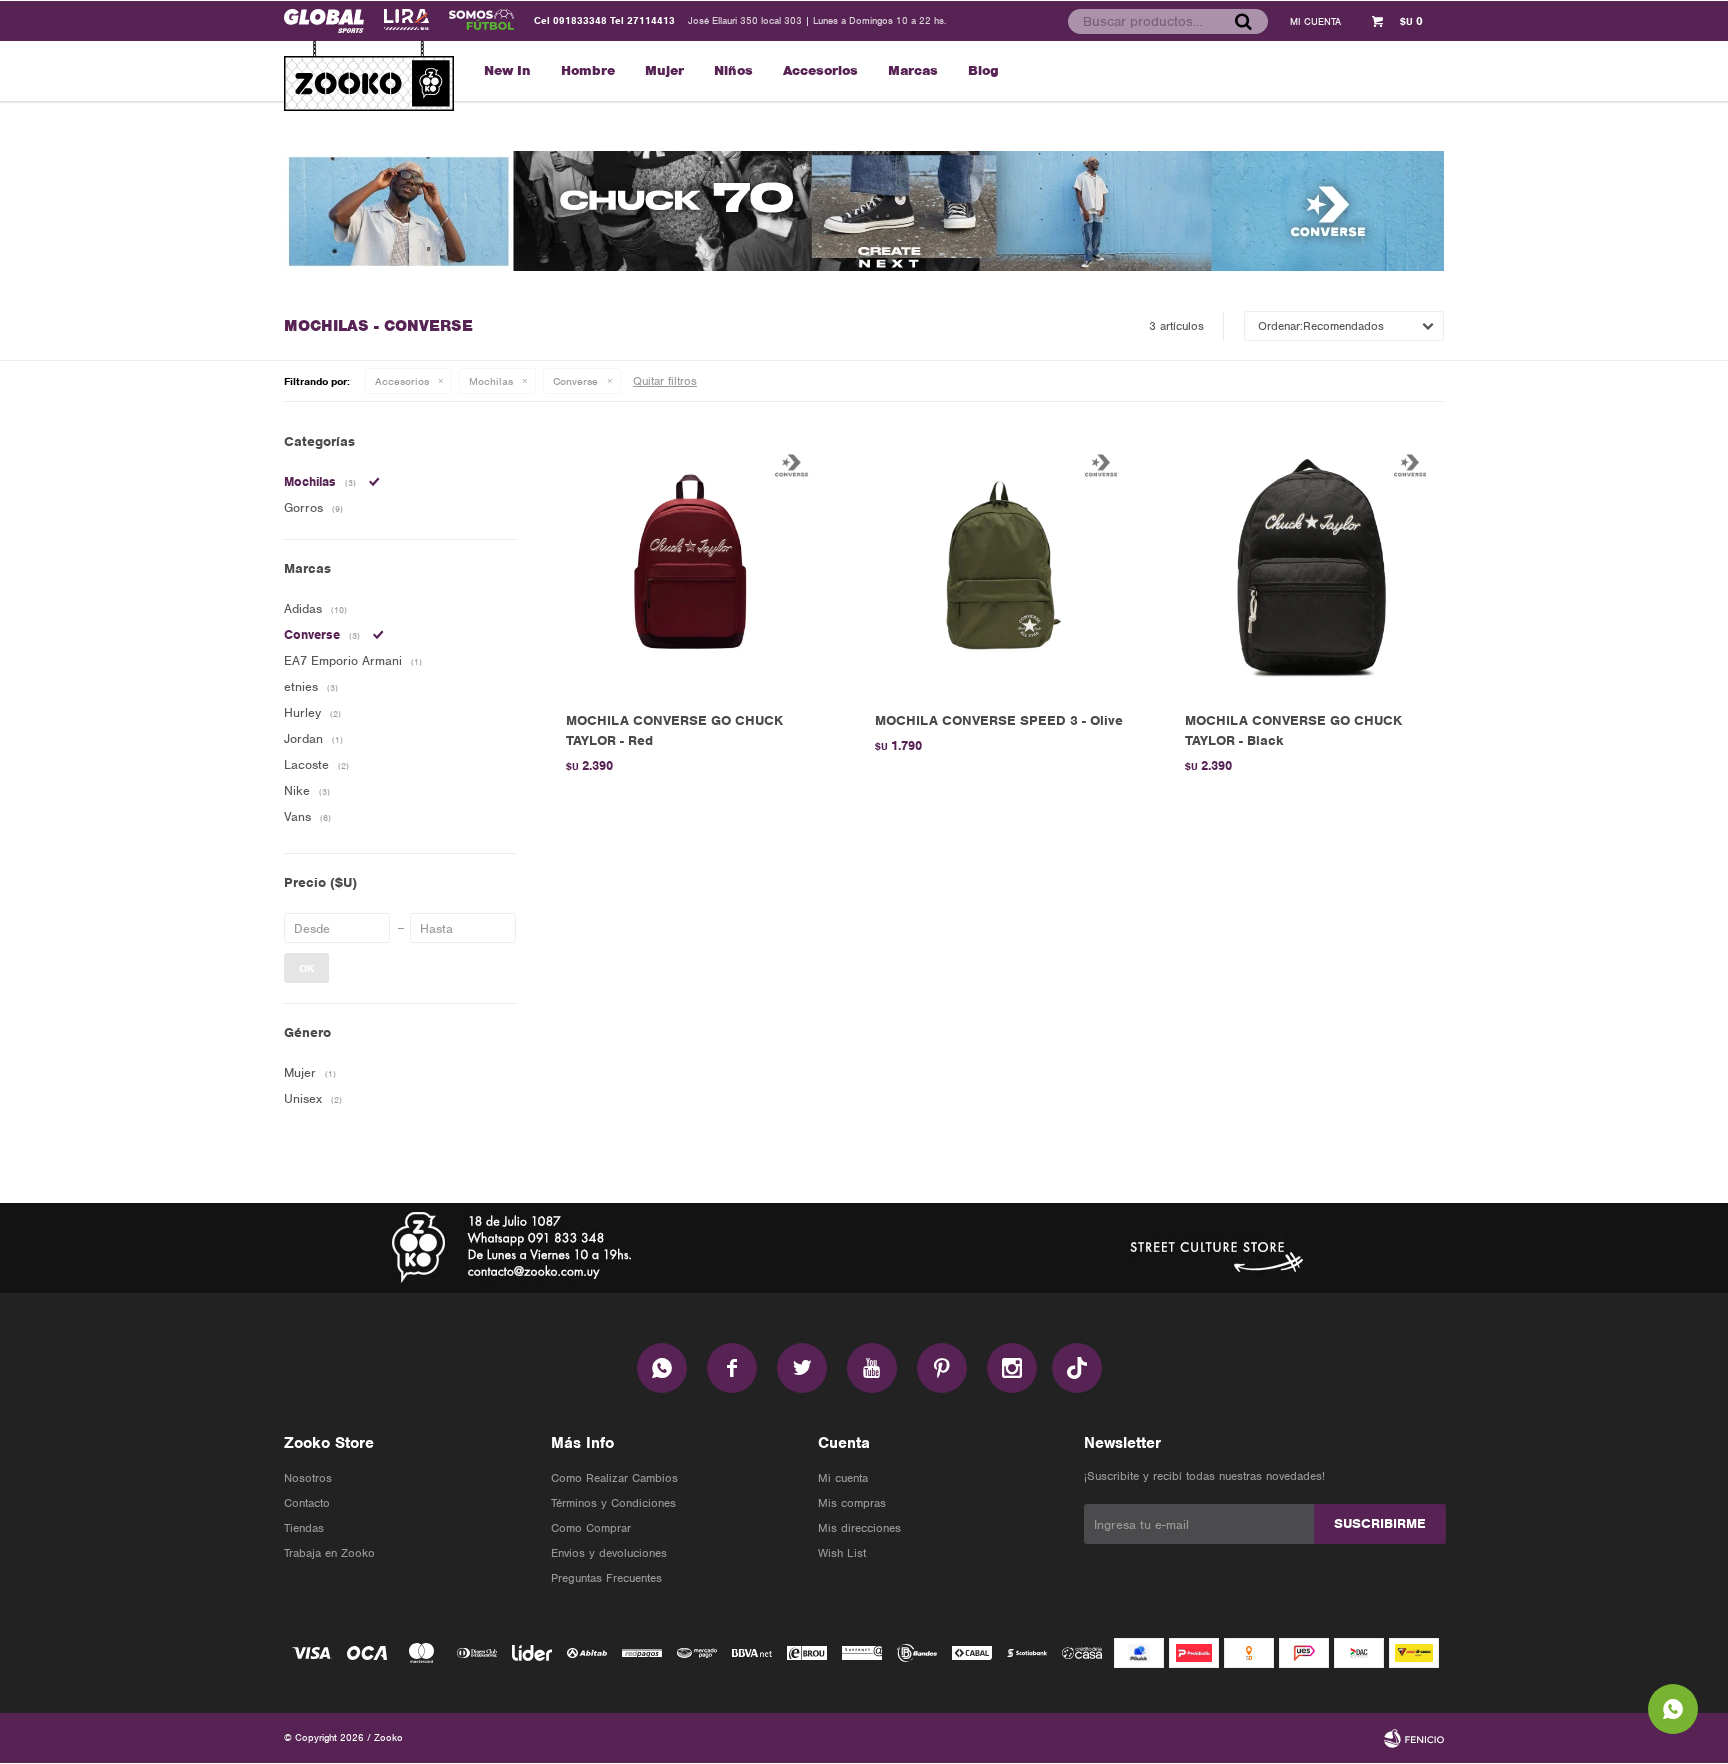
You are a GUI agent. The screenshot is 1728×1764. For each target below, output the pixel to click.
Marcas (913, 70)
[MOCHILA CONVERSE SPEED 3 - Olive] (999, 566)
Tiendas (304, 1528)
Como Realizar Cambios (614, 1478)
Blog (983, 70)
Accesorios (820, 70)
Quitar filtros (665, 381)
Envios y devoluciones (609, 1553)
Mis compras (852, 1503)
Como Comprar (591, 1528)
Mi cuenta (843, 1478)
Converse (575, 381)
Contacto (307, 1503)
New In (507, 70)
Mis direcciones (859, 1528)
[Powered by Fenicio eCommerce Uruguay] (1414, 1738)
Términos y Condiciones (613, 1503)
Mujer (664, 70)
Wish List (842, 1553)
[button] (1243, 21)
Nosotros (308, 1478)
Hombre (588, 70)
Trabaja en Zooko (329, 1553)
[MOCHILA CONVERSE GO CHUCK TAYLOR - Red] (690, 566)
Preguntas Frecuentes (606, 1578)
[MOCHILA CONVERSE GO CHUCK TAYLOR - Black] (1309, 566)
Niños (733, 70)
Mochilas (491, 381)
